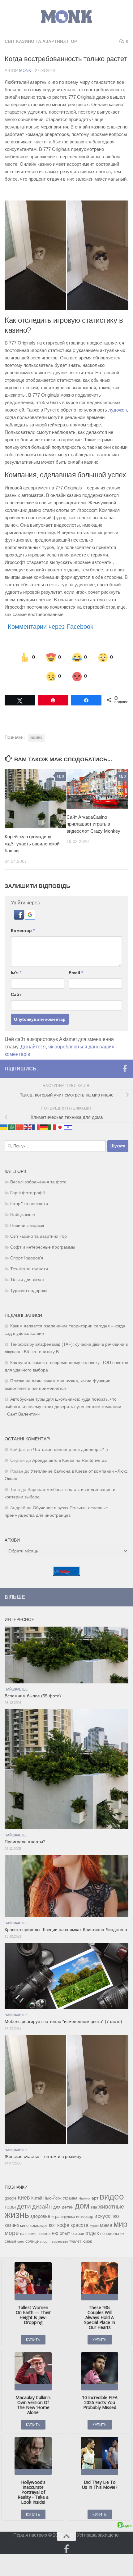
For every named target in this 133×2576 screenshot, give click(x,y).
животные (111, 2207)
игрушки (68, 2217)
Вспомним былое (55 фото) (33, 1696)
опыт (65, 2233)
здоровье (40, 2216)
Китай (37, 2198)
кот (52, 2225)
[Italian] (52, 1127)
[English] (28, 1127)
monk (25, 71)
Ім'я (16, 973)
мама (106, 2225)
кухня (94, 2226)
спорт (44, 2241)
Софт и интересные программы (43, 1247)
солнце (32, 2241)
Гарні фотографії (28, 1193)
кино (24, 2225)
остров (78, 2234)
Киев (24, 2198)
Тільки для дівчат (27, 1280)
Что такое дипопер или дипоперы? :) (71, 1450)
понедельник (112, 2234)
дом (82, 2206)
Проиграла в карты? (25, 1842)
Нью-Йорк (52, 2198)
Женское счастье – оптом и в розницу (43, 2157)
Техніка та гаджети (29, 1269)
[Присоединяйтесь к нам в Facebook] (125, 1069)
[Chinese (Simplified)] (20, 1127)
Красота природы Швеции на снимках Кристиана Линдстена (66, 1930)
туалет (75, 2241)
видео (112, 2196)
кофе (63, 2225)
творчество (59, 2241)
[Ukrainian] (4, 1127)
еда (94, 2207)
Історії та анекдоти (29, 1204)
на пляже (28, 2234)
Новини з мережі (27, 1225)
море (12, 2233)
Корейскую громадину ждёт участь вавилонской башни (32, 844)
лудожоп (118, 410)
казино (36, 737)
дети (24, 2206)
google (11, 2198)
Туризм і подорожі (28, 1291)
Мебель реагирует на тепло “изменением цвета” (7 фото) (63, 2022)
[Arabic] (12, 1127)
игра (55, 2216)
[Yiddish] (68, 1127)
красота (79, 2225)
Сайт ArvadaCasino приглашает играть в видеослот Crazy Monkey (93, 824)
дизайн (42, 2207)
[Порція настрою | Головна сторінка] (66, 17)
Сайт (16, 994)
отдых (92, 2233)
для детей (63, 2207)
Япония (84, 2198)
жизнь (17, 2215)
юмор (87, 2241)
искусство (107, 2216)
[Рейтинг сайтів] (66, 1574)
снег (21, 2241)
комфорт (39, 2225)
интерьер (85, 2217)
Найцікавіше (23, 1215)
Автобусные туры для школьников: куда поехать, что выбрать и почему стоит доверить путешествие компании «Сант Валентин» (63, 1407)
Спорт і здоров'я (27, 1258)
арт (95, 2198)
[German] (44, 1127)
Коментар (23, 930)
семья (10, 2241)
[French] (36, 1127)
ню (55, 2233)
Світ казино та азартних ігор (41, 41)
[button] (19, 918)
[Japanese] (60, 1127)
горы (10, 2207)
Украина (70, 2198)
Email (76, 973)
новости (44, 2234)
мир (120, 2224)
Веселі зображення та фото (38, 1182)
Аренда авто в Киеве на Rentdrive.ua (69, 1460)
